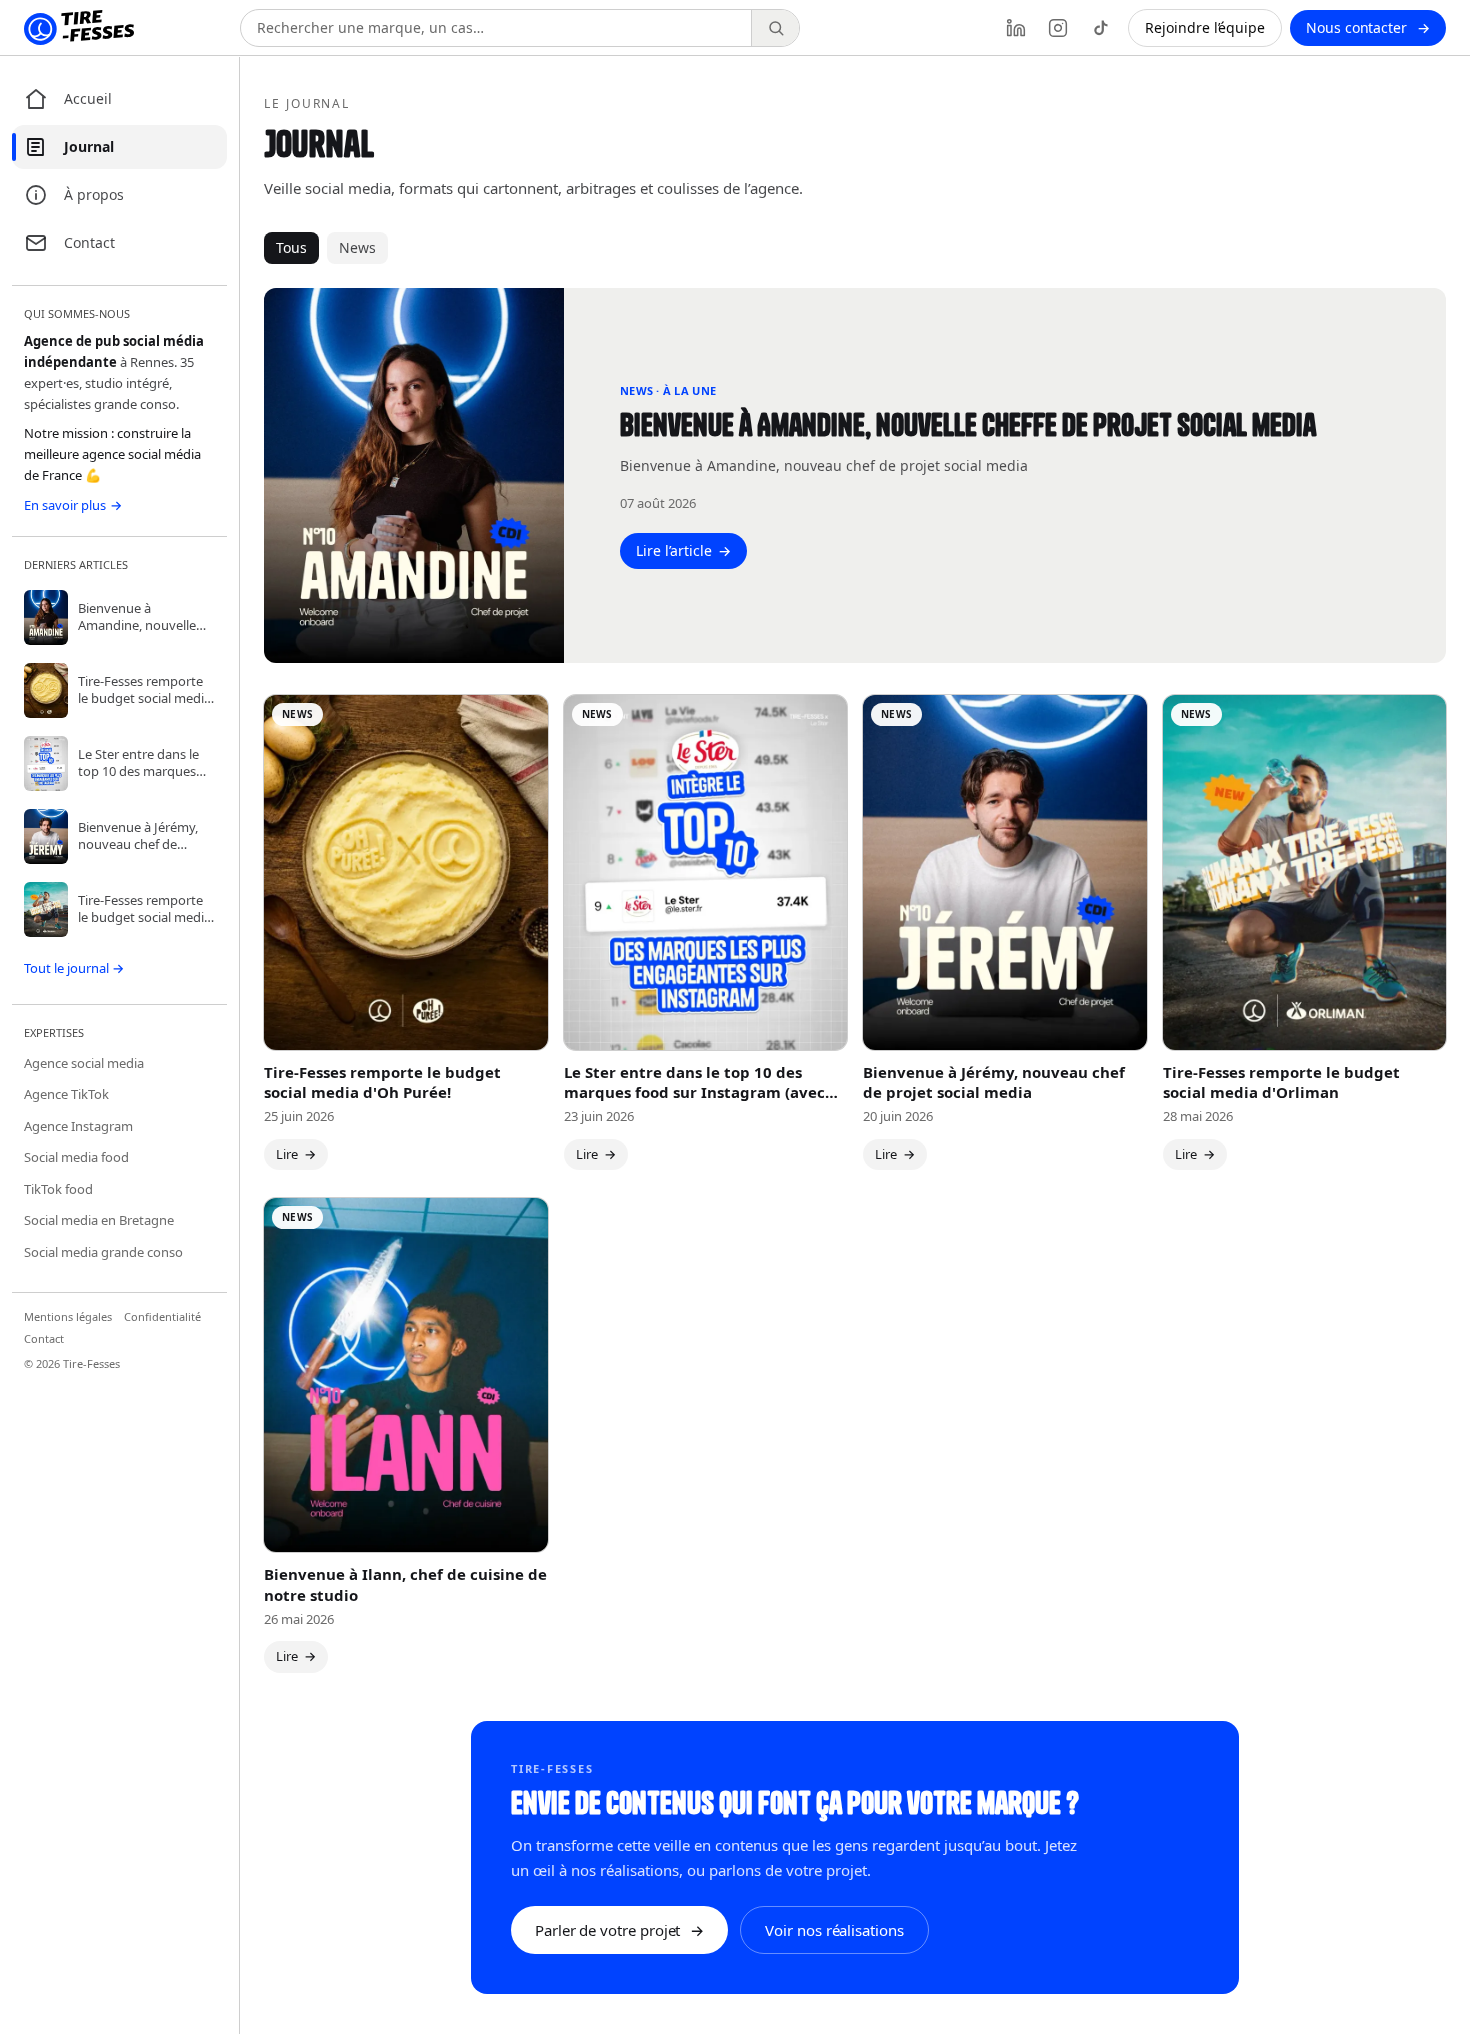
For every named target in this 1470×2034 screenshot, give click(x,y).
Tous (291, 247)
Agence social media (84, 1063)
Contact (89, 242)
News (357, 247)
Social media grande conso (103, 1252)
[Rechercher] (775, 28)
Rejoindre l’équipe (1205, 27)
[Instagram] (1058, 28)
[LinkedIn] (1016, 28)
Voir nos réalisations (834, 1930)
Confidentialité (162, 1316)
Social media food (76, 1157)
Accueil (88, 98)
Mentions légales (68, 1316)
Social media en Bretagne (99, 1220)
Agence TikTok (66, 1094)
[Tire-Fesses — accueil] (79, 28)
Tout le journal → (74, 968)
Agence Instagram (78, 1126)
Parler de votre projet (619, 1930)
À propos (94, 194)
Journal (89, 146)
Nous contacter (1368, 27)
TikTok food (58, 1189)
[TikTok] (1100, 28)
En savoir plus (73, 505)
